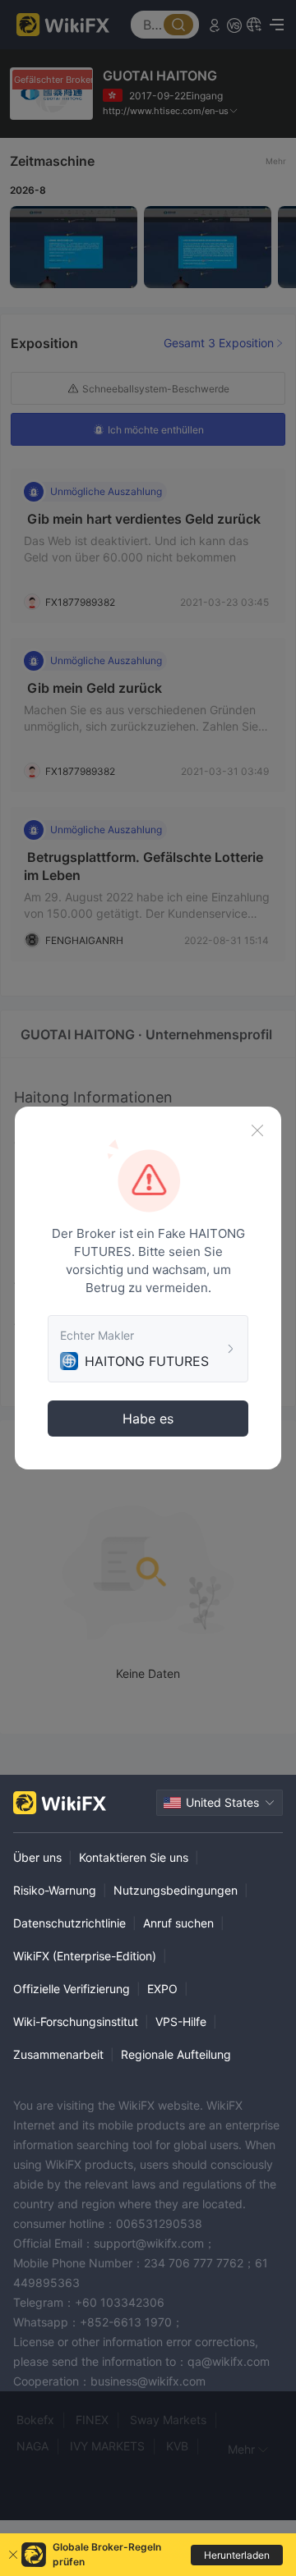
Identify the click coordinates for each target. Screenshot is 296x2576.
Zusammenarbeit (58, 2054)
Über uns (37, 1857)
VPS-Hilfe (181, 2021)
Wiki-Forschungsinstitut (76, 2021)
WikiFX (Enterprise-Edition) (85, 1956)
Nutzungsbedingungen (176, 1890)
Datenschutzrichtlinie (69, 1923)
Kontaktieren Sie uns (134, 1857)
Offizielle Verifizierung (72, 1989)
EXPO (162, 1989)
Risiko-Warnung (55, 1890)
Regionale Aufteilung (176, 2054)
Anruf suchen (178, 1923)
